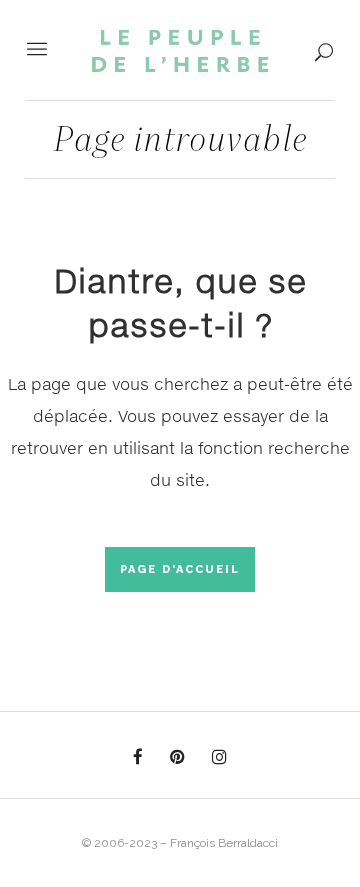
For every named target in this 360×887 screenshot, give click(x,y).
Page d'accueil (180, 569)
